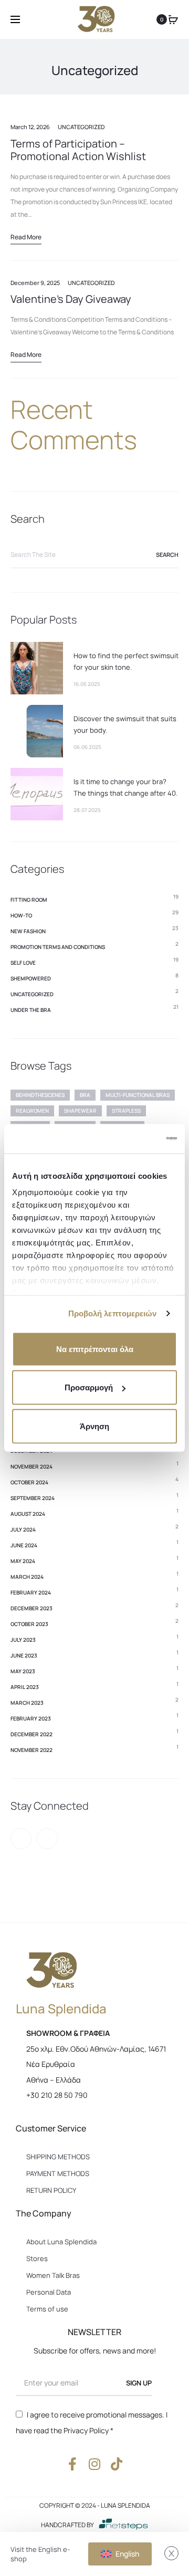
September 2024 (33, 1498)
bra (85, 1095)
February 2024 (31, 1592)
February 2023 (31, 1718)
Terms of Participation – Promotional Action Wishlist (78, 150)
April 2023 (25, 1687)
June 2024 (24, 1545)
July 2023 (23, 1640)
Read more (26, 237)
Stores (37, 2258)
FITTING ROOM (29, 900)
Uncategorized (81, 127)
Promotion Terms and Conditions (58, 947)
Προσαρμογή (89, 1387)
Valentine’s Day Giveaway (71, 299)
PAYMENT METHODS (58, 2173)
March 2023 (27, 1703)
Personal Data (49, 2292)
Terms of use (47, 2309)
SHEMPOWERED (31, 978)
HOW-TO (21, 915)
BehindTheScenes (40, 1095)
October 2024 (29, 1482)
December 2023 (31, 1608)
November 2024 (31, 1466)
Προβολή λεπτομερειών (113, 1313)
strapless (126, 1111)
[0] (173, 19)
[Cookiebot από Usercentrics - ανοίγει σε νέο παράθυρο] (133, 1139)
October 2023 (29, 1624)
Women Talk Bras (53, 2275)
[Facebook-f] (73, 2464)
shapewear (80, 1111)
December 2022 (31, 1734)
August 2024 (28, 1514)
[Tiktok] (117, 2464)
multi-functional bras (138, 1095)
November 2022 (31, 1750)
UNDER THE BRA (31, 1010)
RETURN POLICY (51, 2190)
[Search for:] (94, 555)
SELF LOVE (23, 963)
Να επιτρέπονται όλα (95, 1349)
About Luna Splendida (61, 2242)
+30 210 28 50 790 (57, 2095)
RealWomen (32, 1111)
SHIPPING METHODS (58, 2157)
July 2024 (23, 1529)
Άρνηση (94, 1426)
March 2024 (27, 1577)
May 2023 (23, 1671)
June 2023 (24, 1655)
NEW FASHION (28, 931)
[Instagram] (47, 1839)
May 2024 (23, 1561)
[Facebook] (21, 1839)
